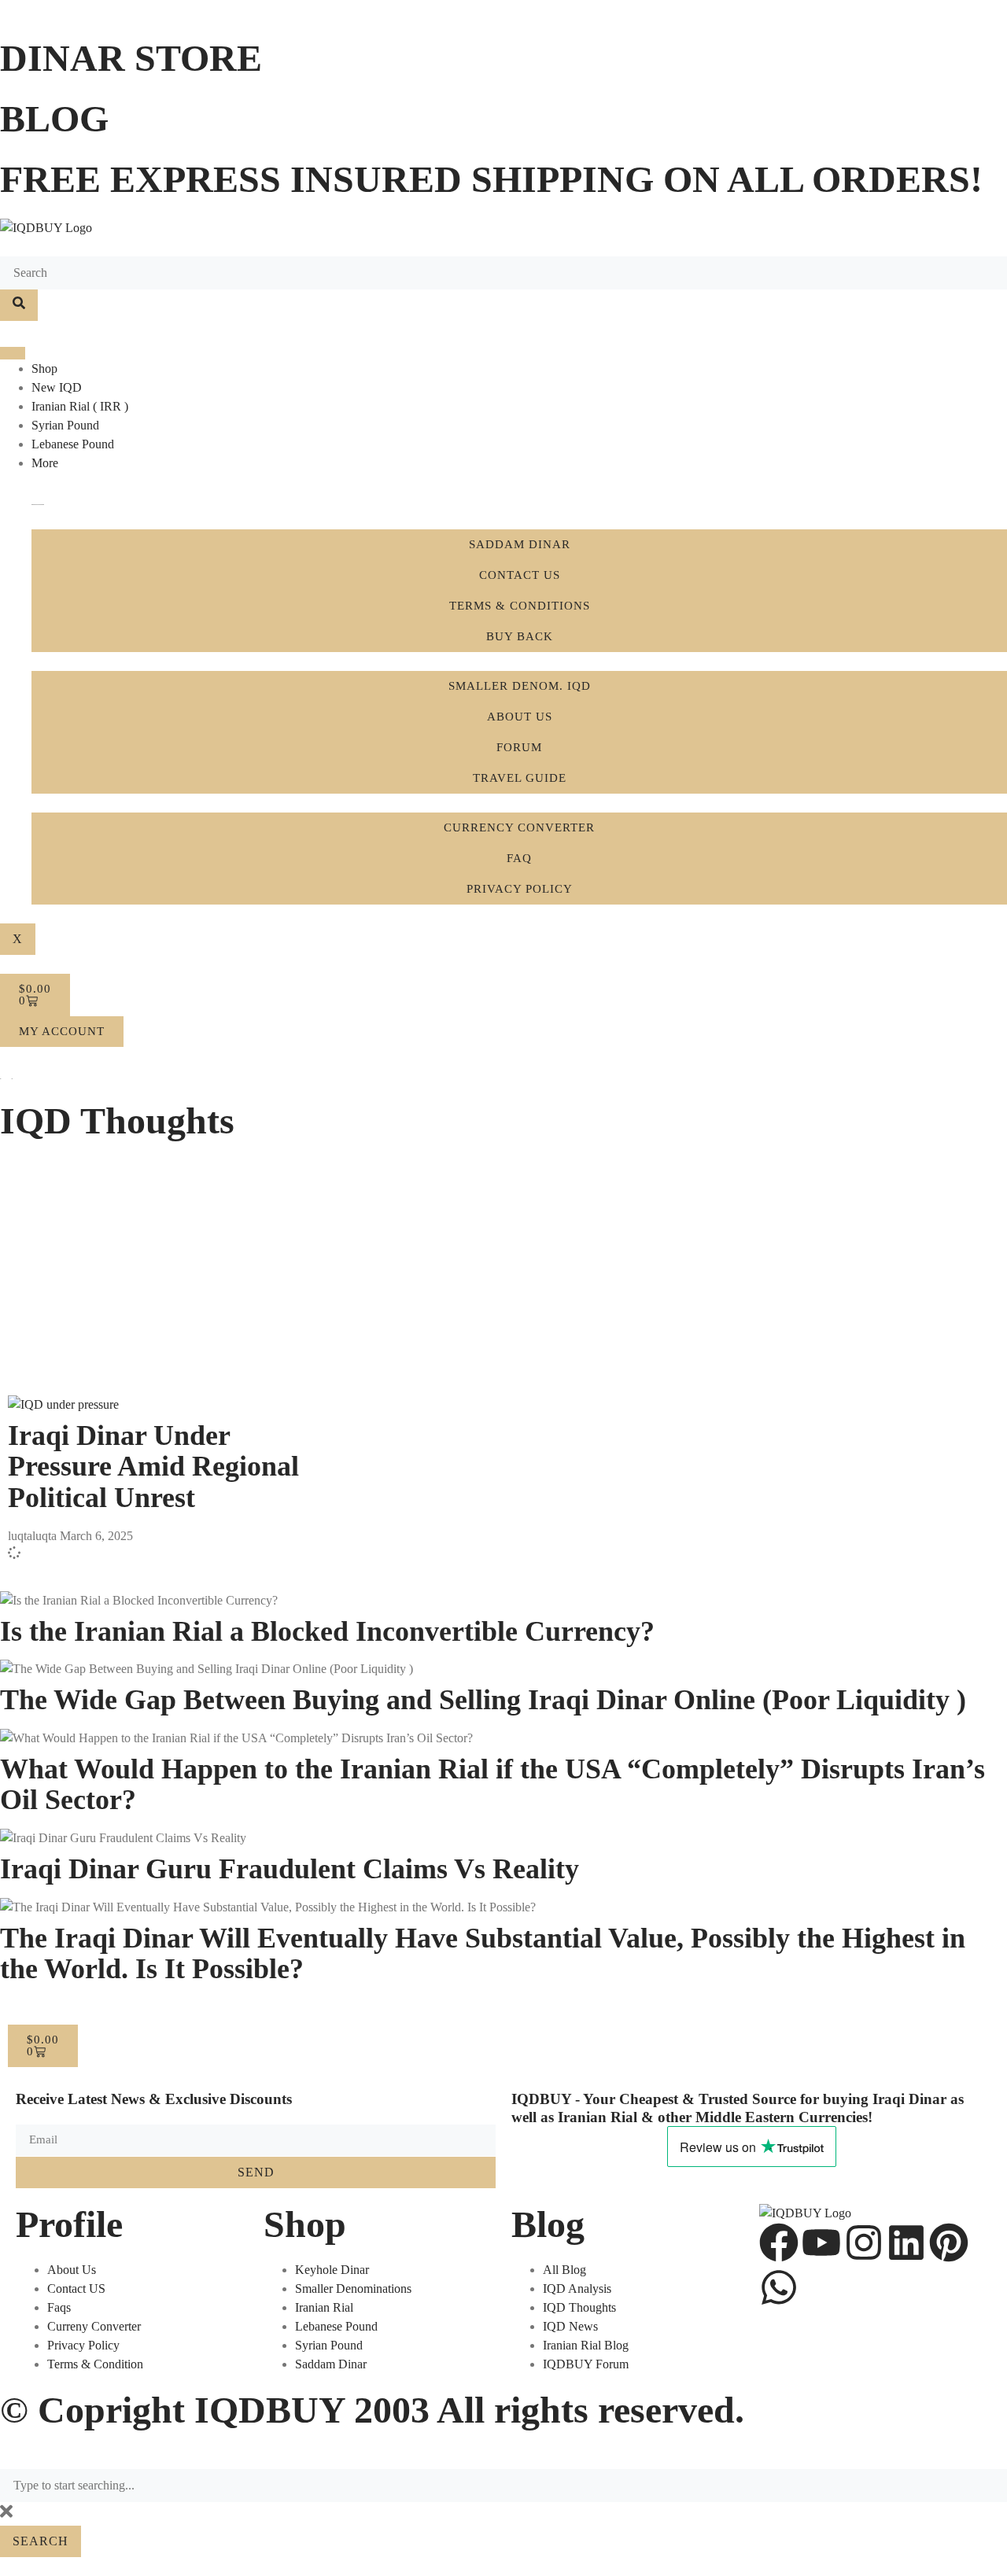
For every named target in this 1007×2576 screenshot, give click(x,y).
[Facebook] (779, 2242)
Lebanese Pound (73, 444)
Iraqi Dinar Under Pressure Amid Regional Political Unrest (153, 1467)
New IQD (57, 387)
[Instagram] (864, 2242)
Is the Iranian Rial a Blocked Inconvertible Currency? (327, 1631)
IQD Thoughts (117, 1120)
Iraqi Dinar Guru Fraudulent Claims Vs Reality (290, 1869)
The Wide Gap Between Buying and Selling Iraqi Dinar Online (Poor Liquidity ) (483, 1700)
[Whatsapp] (779, 2287)
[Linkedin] (906, 2242)
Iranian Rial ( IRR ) (80, 406)
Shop (44, 369)
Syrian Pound (65, 425)
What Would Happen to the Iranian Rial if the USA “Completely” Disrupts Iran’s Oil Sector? (492, 1785)
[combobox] (503, 2486)
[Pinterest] (949, 2242)
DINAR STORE (131, 58)
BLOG (54, 118)
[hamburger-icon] (13, 353)
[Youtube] (821, 2242)
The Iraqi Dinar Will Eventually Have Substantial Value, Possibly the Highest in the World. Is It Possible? (483, 1954)
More (45, 463)
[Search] (19, 305)
